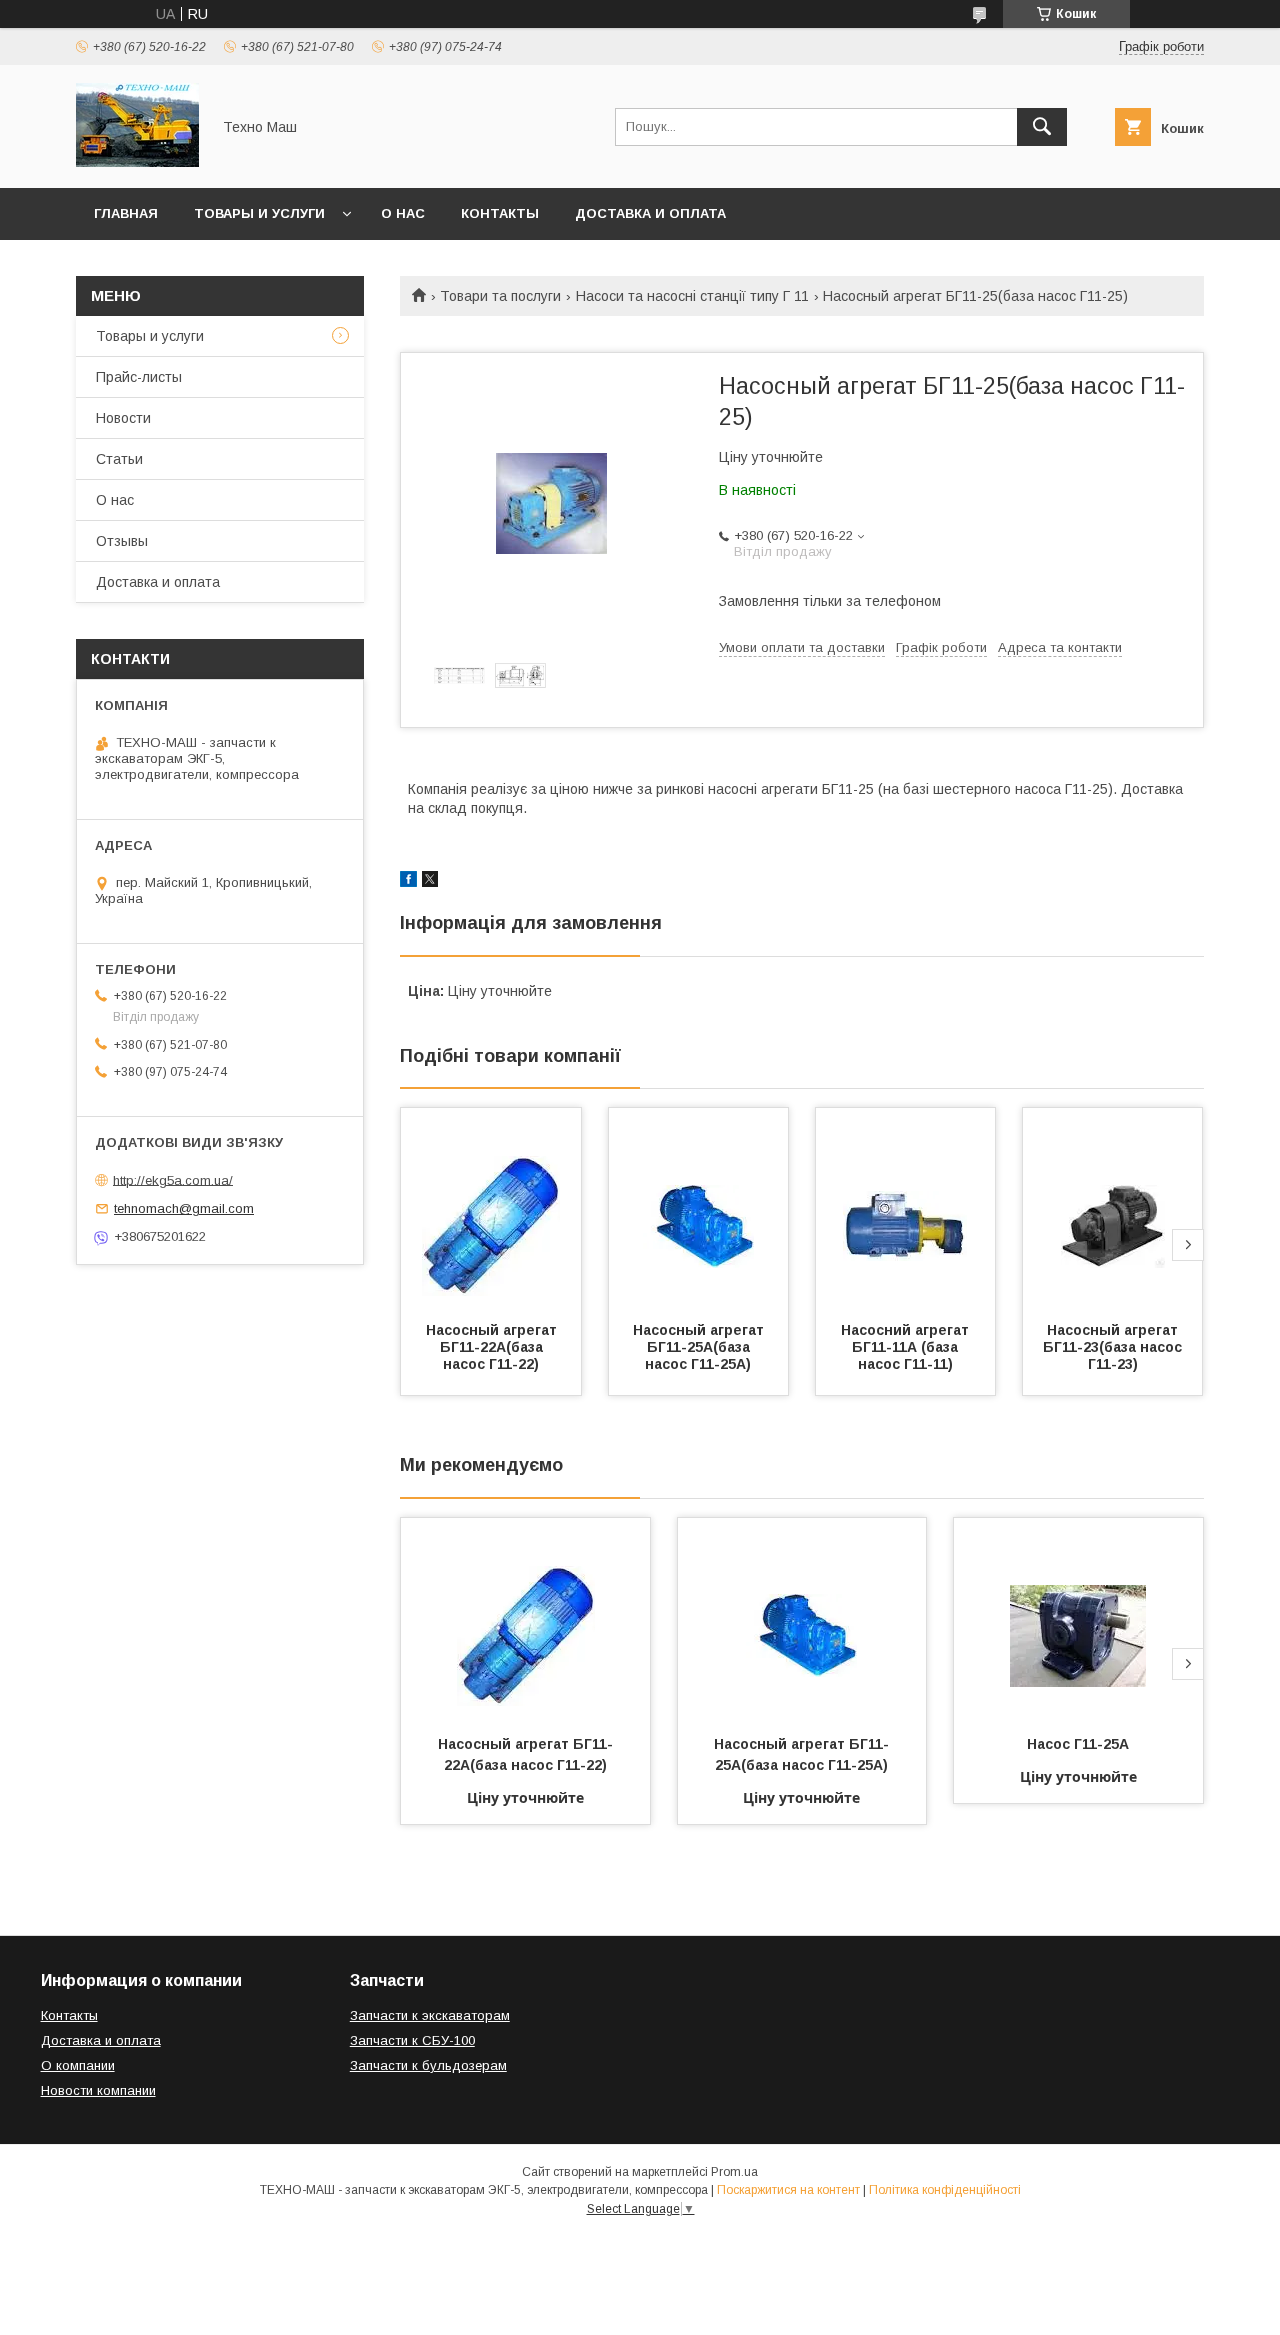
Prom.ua (734, 2172)
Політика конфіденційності (945, 2190)
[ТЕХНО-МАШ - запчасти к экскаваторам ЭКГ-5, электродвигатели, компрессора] (137, 162)
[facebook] (408, 882)
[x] (430, 882)
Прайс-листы (139, 377)
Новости (123, 418)
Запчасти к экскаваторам (430, 2015)
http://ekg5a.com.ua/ (173, 1179)
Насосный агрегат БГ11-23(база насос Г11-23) (1114, 1347)
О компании (78, 2065)
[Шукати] (1042, 127)
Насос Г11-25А (1078, 1744)
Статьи (119, 459)
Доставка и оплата (650, 213)
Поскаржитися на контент (788, 2190)
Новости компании (98, 2090)
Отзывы (122, 541)
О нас (403, 213)
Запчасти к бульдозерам (428, 2065)
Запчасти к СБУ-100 (412, 2040)
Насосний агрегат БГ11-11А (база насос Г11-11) (907, 1347)
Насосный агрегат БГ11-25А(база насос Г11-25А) (700, 1347)
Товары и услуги (259, 213)
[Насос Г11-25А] (1078, 1618)
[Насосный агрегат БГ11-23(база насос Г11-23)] (1113, 1208)
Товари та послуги (500, 296)
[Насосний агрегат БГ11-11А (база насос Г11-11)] (906, 1208)
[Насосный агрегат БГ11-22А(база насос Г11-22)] (491, 1208)
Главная (126, 213)
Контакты (500, 213)
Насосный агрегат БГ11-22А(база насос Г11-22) (493, 1347)
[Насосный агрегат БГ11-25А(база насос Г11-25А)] (699, 1208)
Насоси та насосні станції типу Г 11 (692, 296)
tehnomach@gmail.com (184, 1208)
